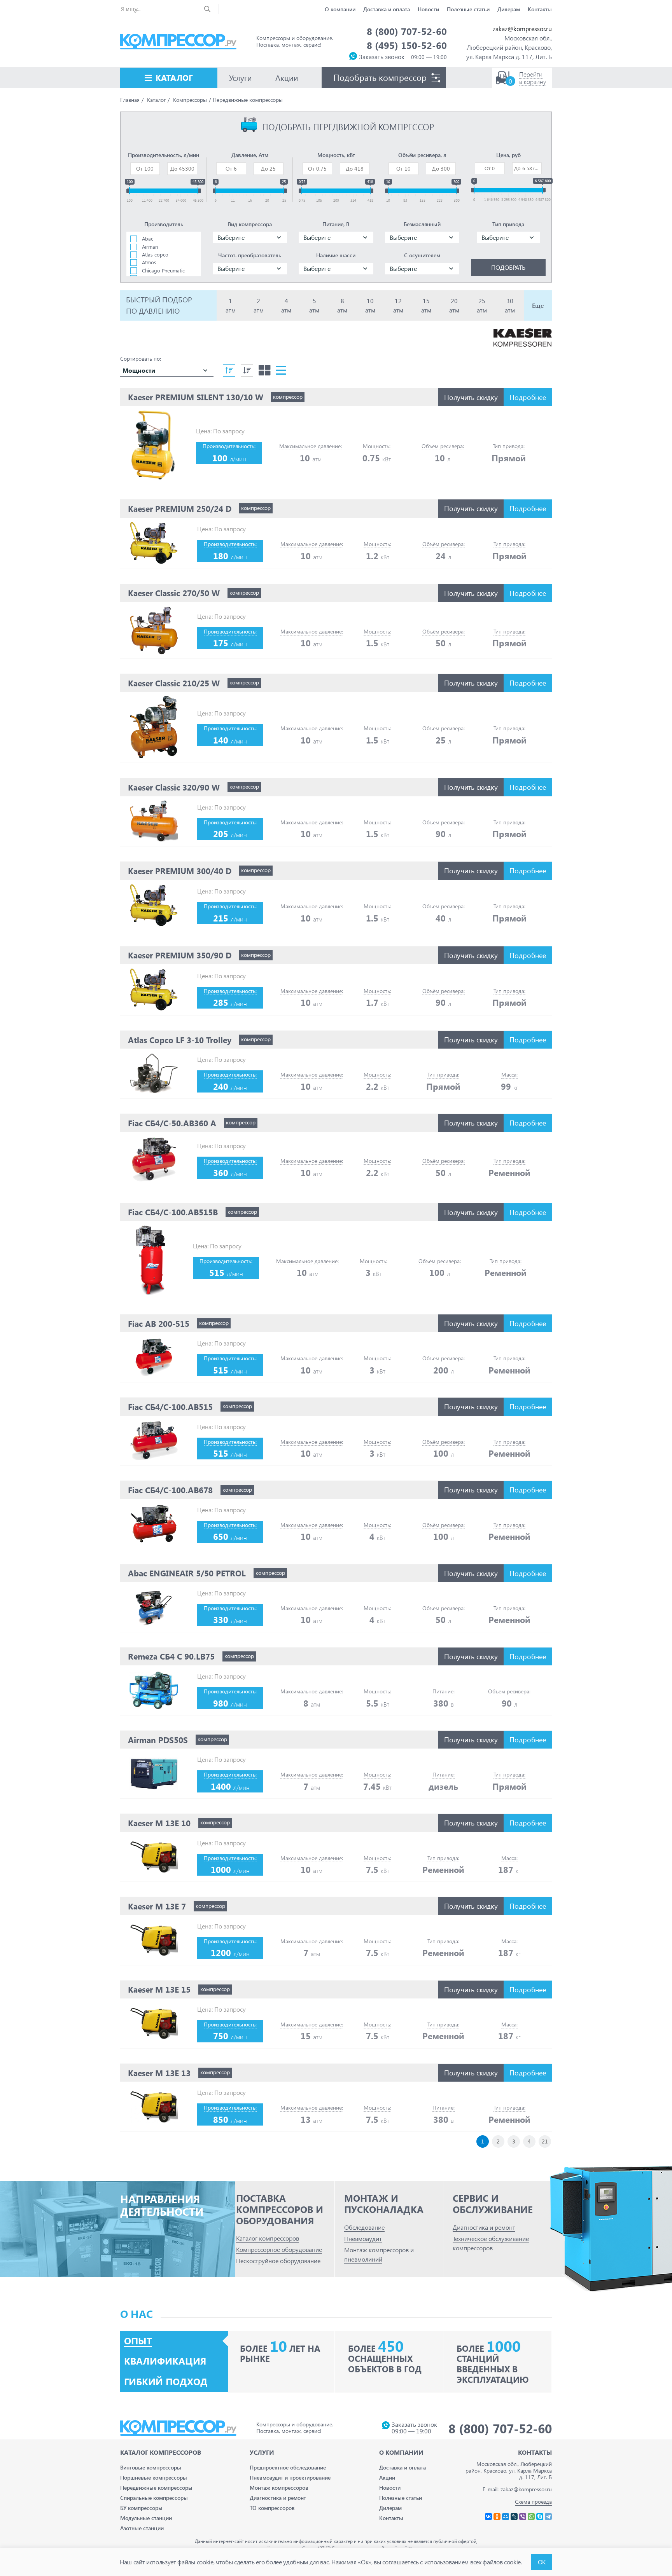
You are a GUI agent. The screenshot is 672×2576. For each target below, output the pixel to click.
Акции (387, 2477)
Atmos (149, 262)
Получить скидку (471, 397)
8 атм (342, 305)
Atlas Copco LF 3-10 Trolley (180, 1040)
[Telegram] (548, 2517)
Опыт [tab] (138, 2341)
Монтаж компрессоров (279, 2488)
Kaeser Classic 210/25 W (174, 683)
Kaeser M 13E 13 (159, 2073)
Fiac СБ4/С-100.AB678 (170, 1490)
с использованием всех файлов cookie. (471, 2562)
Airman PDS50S (158, 1740)
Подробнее (528, 397)
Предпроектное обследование (288, 2467)
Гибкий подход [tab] (166, 2382)
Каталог (174, 77)
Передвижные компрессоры (156, 2488)
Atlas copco (155, 254)
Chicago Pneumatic (163, 270)
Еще (538, 305)
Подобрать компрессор (380, 77)
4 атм (286, 305)
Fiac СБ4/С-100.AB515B (173, 1212)
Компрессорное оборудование (279, 2249)
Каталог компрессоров (268, 2238)
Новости (428, 9)
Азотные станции (142, 2528)
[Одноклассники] (497, 2517)
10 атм (370, 305)
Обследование (364, 2227)
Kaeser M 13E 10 (159, 1823)
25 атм (482, 305)
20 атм (454, 305)
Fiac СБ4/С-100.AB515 (170, 1407)
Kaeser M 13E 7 (157, 1906)
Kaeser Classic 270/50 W (174, 593)
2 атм (259, 305)
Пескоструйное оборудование (278, 2261)
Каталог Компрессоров (161, 2452)
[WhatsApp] (531, 2517)
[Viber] (523, 2517)
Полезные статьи (468, 9)
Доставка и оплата (387, 9)
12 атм (398, 305)
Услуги (262, 2452)
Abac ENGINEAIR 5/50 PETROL (187, 1573)
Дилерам (509, 9)
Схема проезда (533, 2502)
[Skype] (540, 2517)
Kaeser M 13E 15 (159, 1989)
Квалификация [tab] (165, 2361)
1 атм (231, 305)
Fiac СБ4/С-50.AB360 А (172, 1123)
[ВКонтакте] (488, 2517)
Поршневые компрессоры (154, 2477)
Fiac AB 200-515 (159, 1323)
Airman (150, 247)
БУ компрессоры (141, 2508)
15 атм (426, 305)
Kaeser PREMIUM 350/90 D (180, 955)
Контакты (540, 9)
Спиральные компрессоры (154, 2498)
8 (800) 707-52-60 (407, 31)
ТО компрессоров (272, 2508)
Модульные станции (146, 2518)
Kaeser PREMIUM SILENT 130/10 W (196, 397)
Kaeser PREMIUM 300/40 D (180, 871)
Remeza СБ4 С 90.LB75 (171, 1656)
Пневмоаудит (363, 2238)
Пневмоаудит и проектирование (290, 2477)
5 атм (314, 305)
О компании (340, 9)
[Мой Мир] (506, 2517)
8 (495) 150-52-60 (407, 45)
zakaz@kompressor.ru (522, 29)
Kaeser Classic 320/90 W (174, 787)
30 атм (510, 305)
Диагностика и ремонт (484, 2227)
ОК (542, 2562)
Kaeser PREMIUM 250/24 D (180, 508)
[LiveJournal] (514, 2517)
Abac (148, 238)
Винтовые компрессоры (151, 2467)
